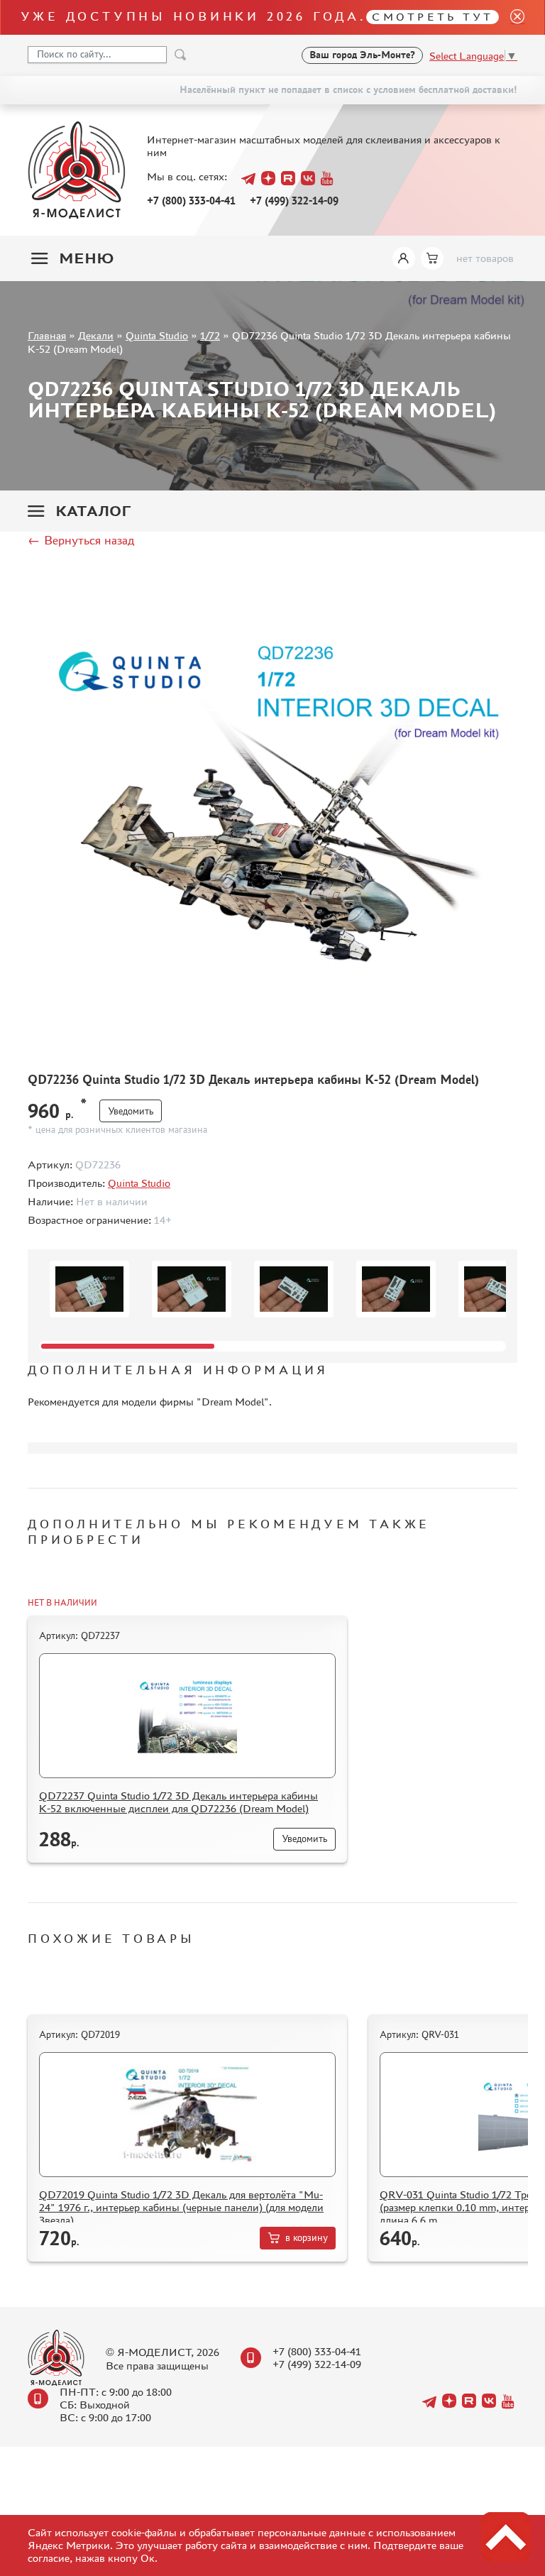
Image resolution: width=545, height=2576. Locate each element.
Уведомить (131, 1111)
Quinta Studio (157, 335)
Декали (96, 335)
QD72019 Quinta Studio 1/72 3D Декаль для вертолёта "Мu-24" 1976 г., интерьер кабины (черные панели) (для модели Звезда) (181, 2207)
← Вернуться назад (81, 540)
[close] (512, 17)
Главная (47, 335)
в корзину (307, 2238)
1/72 (210, 335)
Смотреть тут (433, 17)
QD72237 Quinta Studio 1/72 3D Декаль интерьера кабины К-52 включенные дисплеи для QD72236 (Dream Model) (178, 1802)
